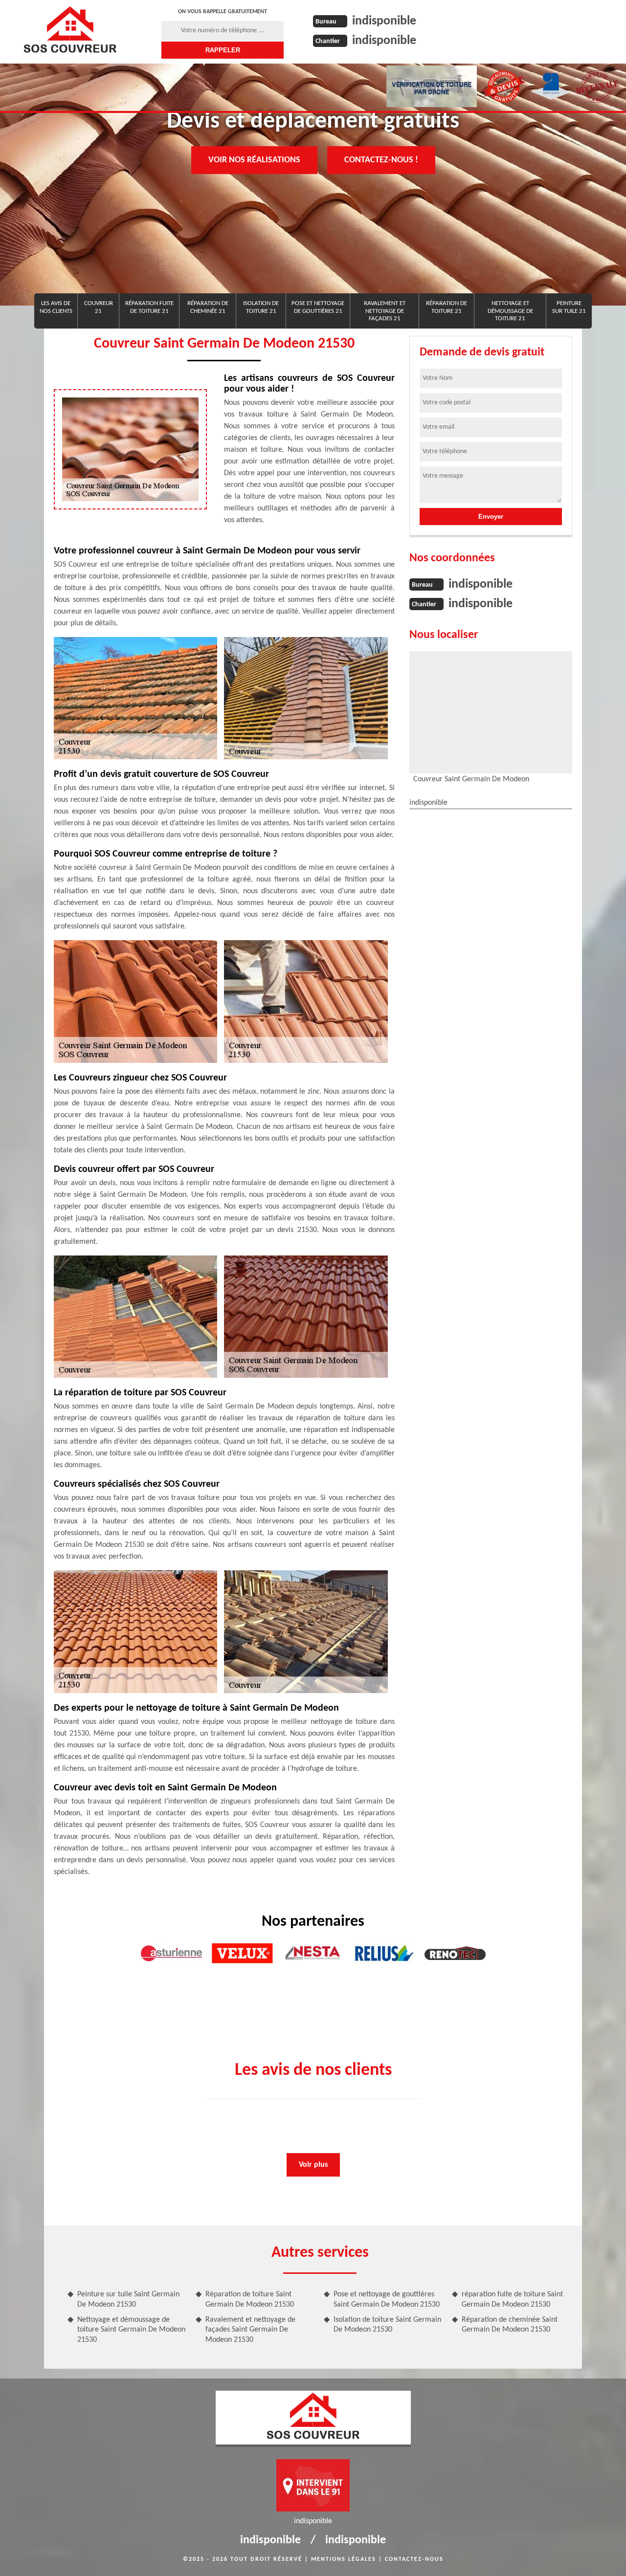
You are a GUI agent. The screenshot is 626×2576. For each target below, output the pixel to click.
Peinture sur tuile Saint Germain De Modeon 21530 (128, 2300)
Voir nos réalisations (254, 160)
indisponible (384, 21)
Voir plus (313, 2165)
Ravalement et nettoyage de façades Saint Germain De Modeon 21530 (250, 2330)
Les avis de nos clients (56, 307)
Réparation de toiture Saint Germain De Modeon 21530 (250, 2300)
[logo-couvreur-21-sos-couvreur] (70, 29)
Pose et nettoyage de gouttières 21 (318, 307)
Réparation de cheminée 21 (208, 307)
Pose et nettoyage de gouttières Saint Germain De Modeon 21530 (387, 2300)
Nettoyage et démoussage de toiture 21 (510, 311)
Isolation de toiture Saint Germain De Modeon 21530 (387, 2325)
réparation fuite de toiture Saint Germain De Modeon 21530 (512, 2300)
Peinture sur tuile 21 (569, 307)
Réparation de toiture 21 (447, 307)
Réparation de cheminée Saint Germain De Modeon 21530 (510, 2325)
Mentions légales (344, 2559)
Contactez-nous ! (381, 160)
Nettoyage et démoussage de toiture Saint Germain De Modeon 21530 (131, 2330)
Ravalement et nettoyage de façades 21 (385, 311)
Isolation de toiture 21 (261, 307)
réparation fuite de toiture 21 (149, 307)
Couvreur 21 (99, 307)
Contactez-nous (414, 2559)
